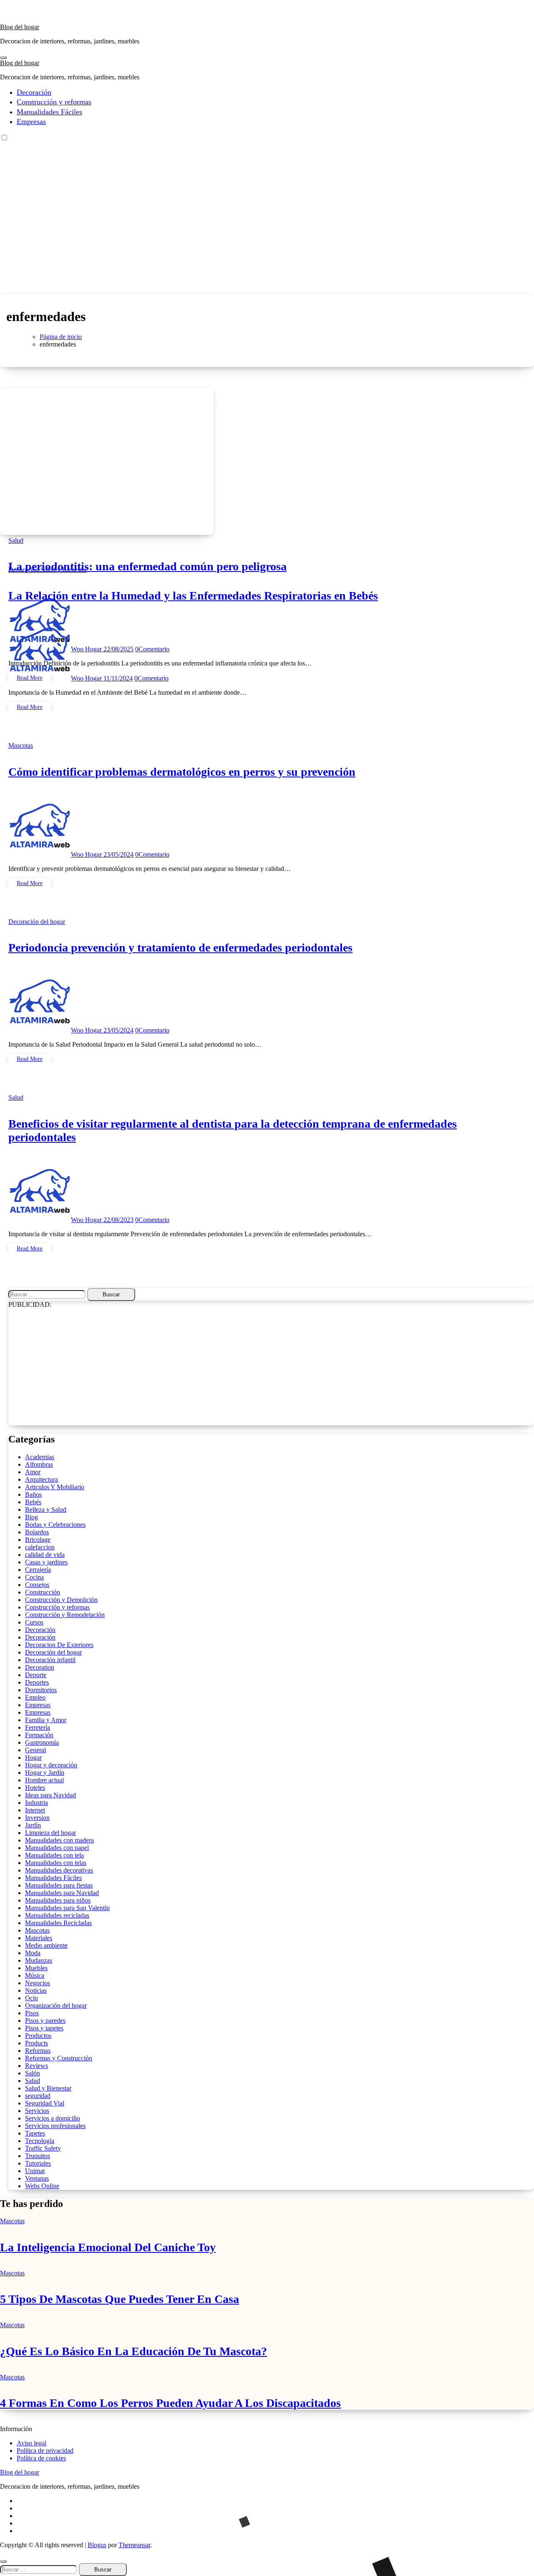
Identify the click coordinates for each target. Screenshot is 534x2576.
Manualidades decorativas (59, 1870)
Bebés (33, 1502)
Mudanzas (39, 1960)
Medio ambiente (46, 1945)
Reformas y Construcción (59, 2058)
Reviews (37, 2066)
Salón (33, 2073)
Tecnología (40, 2141)
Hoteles (35, 1788)
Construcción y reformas (54, 102)
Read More (30, 707)
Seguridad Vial (45, 2103)
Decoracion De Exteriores (59, 1645)
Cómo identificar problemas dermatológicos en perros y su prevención (182, 772)
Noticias (36, 1990)
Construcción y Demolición (61, 1600)
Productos (38, 2036)
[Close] (3, 2561)
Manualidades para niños (58, 1900)
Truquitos (38, 2156)
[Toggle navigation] (3, 58)
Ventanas (37, 2178)
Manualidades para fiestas (59, 1885)
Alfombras (39, 1464)
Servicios (37, 2111)
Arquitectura (42, 1479)
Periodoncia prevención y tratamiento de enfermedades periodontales (180, 948)
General (35, 1750)
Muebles (36, 1968)
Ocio (31, 1998)
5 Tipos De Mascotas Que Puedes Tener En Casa (120, 2299)
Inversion (37, 1818)
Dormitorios (41, 1690)
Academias (40, 1457)
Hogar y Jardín (45, 1773)
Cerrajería (38, 1570)
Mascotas (21, 745)
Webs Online (42, 2186)
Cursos (34, 1622)
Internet (35, 1810)
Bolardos (37, 1532)
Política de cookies (41, 2458)
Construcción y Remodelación (65, 1615)
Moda (33, 1953)
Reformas (38, 2051)
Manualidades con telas (56, 1863)
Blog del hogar (20, 27)
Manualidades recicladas (57, 1915)
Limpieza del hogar (50, 1833)
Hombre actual (44, 1780)
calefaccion (40, 1547)
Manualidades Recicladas (58, 1923)
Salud (16, 540)
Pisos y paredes (45, 2021)
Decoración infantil (50, 1660)
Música (35, 1975)
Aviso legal (31, 2443)
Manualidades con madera (59, 1840)
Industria (37, 1803)
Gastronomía (42, 1742)
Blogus (97, 2545)
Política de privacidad (45, 2451)
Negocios (38, 1983)
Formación (39, 1735)
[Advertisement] (267, 231)
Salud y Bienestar (64, 570)
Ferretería (38, 1727)
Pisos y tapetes (44, 2028)
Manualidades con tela (54, 1855)
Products (37, 2043)
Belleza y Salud (46, 1509)
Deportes (37, 1682)
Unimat (35, 2171)
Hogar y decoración (51, 1765)
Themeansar (134, 2545)
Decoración (34, 92)
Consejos (37, 1585)
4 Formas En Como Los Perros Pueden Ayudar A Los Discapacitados (170, 2403)
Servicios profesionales (55, 2126)
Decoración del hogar (37, 922)
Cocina (34, 1577)
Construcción (43, 1592)
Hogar (33, 1757)
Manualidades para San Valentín (67, 1908)
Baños (33, 1494)
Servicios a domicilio (53, 2118)
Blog (31, 1517)
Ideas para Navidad (50, 1795)
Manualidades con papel (57, 1848)
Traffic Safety (43, 2148)
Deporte (36, 1675)
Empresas (31, 121)
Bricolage (38, 1540)
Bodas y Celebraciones (55, 1525)
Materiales (39, 1938)
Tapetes (35, 2133)
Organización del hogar (56, 2005)
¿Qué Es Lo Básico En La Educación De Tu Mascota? (133, 2351)
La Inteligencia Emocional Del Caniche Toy (108, 2247)
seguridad (38, 2096)
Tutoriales (38, 2163)
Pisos (32, 2013)
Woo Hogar (87, 678)
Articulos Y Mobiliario (55, 1487)
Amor (33, 1472)
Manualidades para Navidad (62, 1893)
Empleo (35, 1697)
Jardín (33, 1825)
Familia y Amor (46, 1720)
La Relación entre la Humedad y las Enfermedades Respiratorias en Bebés (193, 596)
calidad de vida (45, 1555)
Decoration (40, 1667)
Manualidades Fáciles (49, 112)
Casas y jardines (46, 1562)
